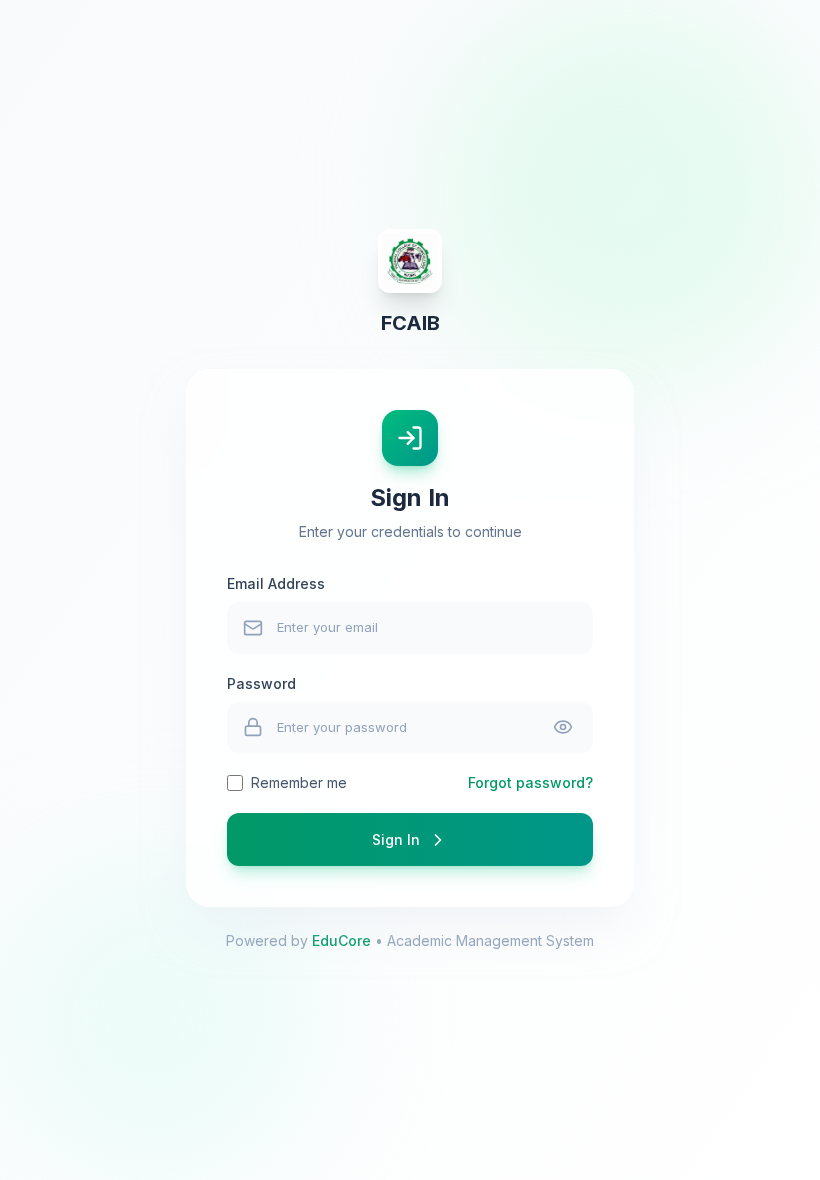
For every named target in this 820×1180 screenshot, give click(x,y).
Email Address (276, 583)
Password (261, 683)
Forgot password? (530, 782)
